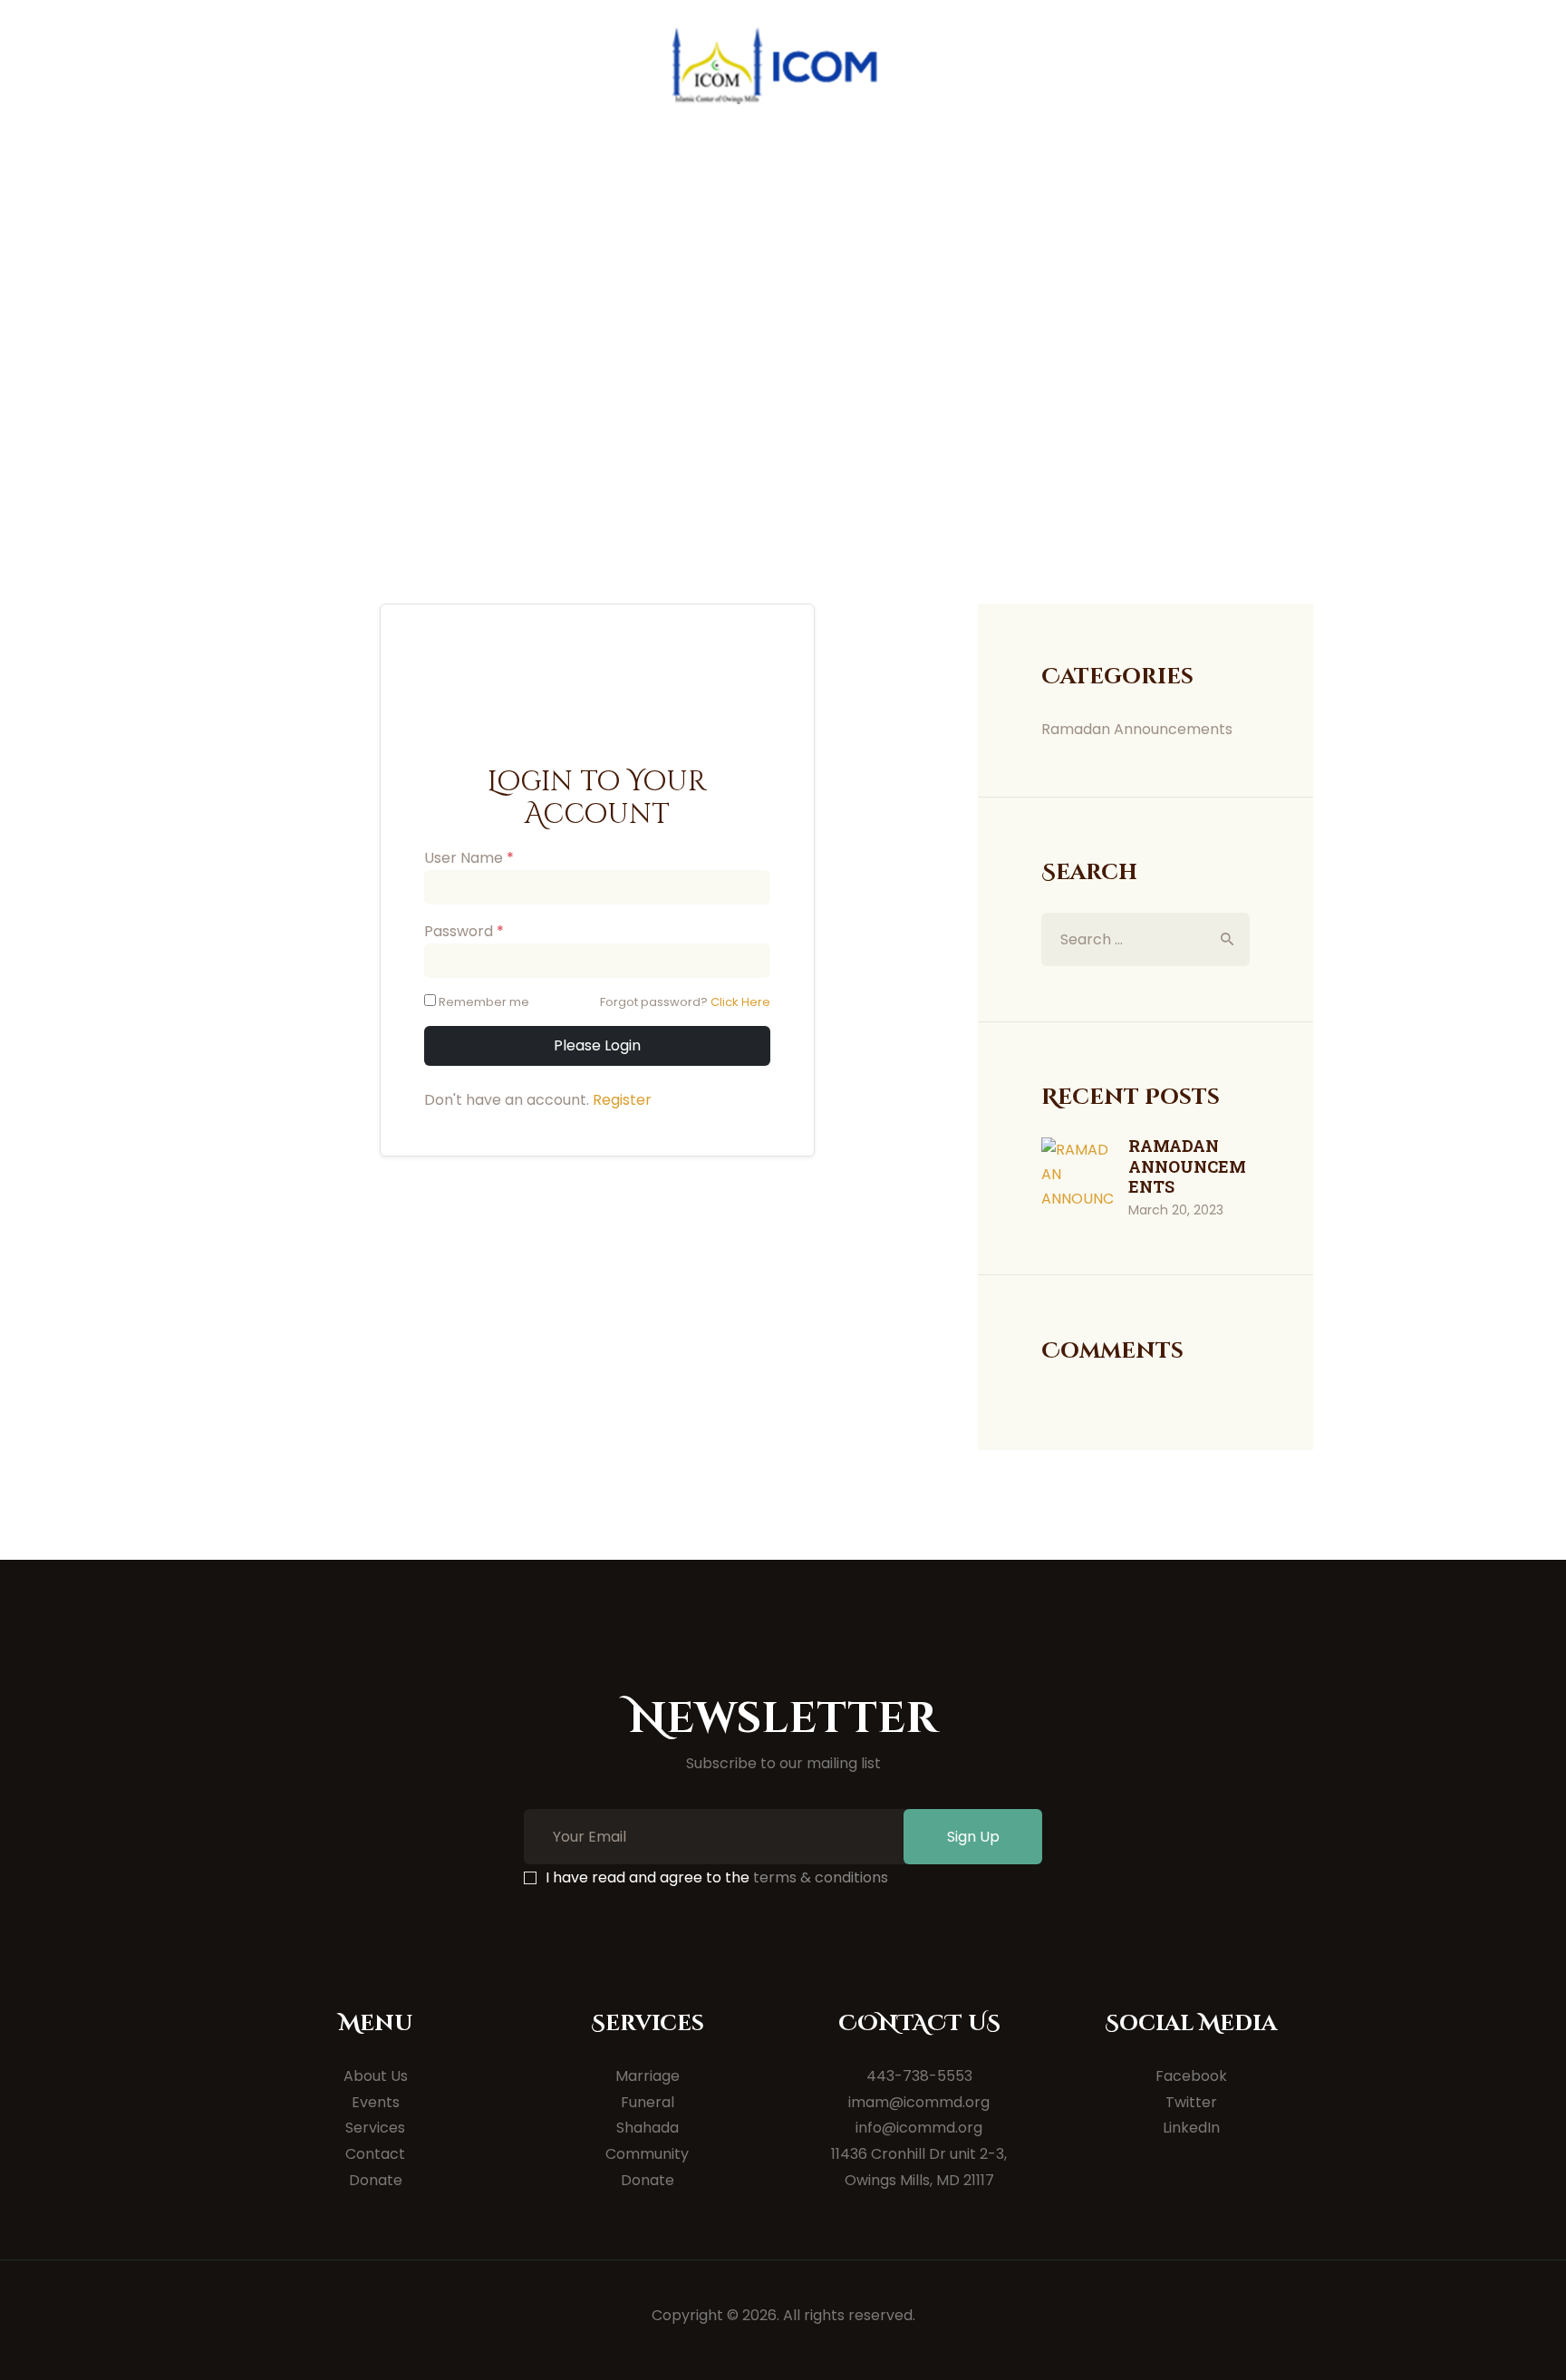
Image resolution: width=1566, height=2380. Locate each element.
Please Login (597, 1045)
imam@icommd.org (919, 2102)
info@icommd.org (919, 2128)
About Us (376, 2076)
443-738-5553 (919, 2076)
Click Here (740, 1002)
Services (375, 2128)
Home (715, 376)
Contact (375, 2154)
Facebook (1191, 2076)
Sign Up (973, 1837)
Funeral (648, 2102)
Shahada (648, 2128)
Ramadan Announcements (1137, 729)
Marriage (648, 2076)
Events (376, 2102)
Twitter (1191, 2102)
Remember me (484, 1002)
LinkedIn (1191, 2128)
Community (647, 2154)
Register (622, 1100)
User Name (469, 858)
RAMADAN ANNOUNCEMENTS (1187, 1166)
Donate (376, 2180)
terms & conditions (821, 1877)
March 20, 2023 (1176, 1210)
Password (464, 931)
